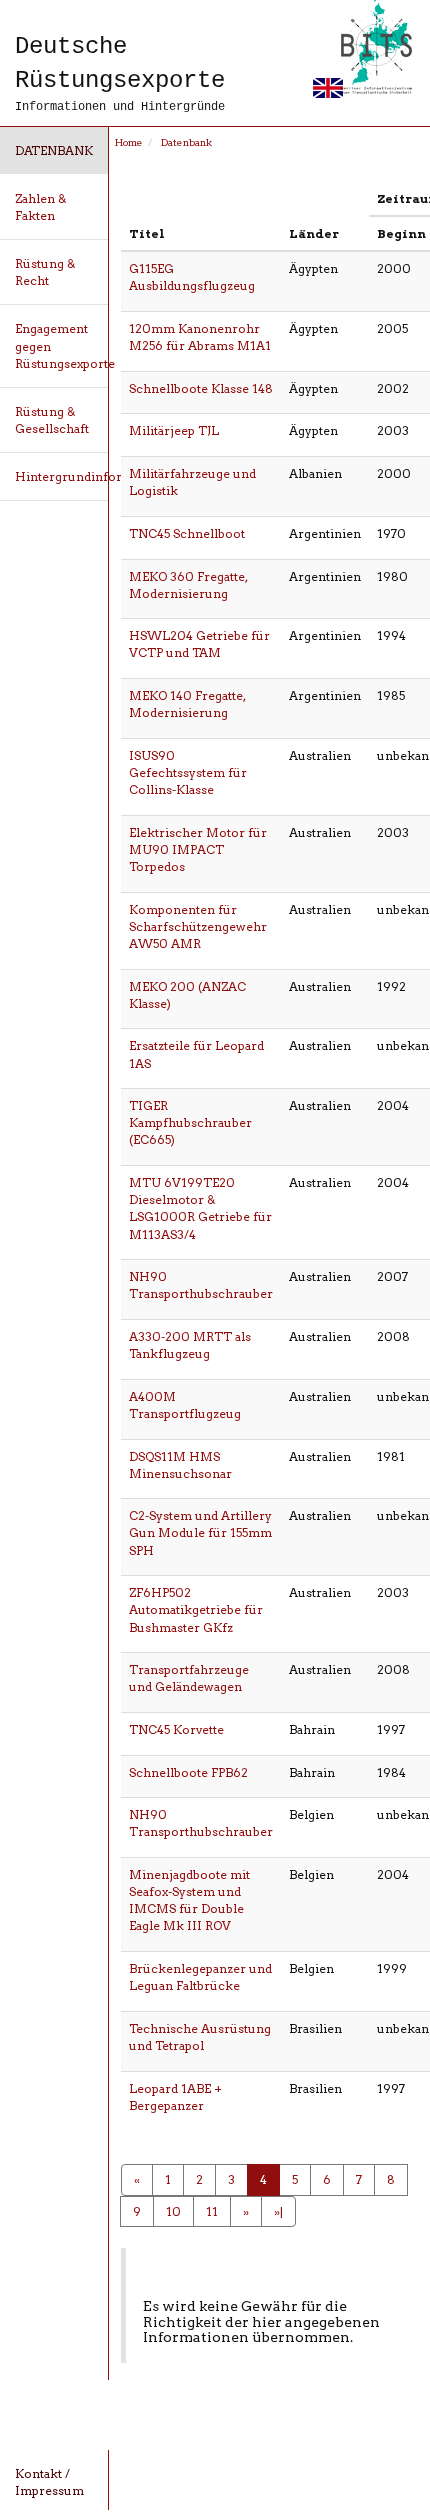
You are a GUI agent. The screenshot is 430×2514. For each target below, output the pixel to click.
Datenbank (54, 150)
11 (212, 2211)
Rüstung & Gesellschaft (52, 420)
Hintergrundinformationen (61, 476)
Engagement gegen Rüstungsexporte (61, 345)
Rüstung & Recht (45, 272)
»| (278, 2211)
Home (129, 142)
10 (173, 2211)
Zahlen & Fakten (40, 207)
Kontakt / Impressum (49, 2482)
